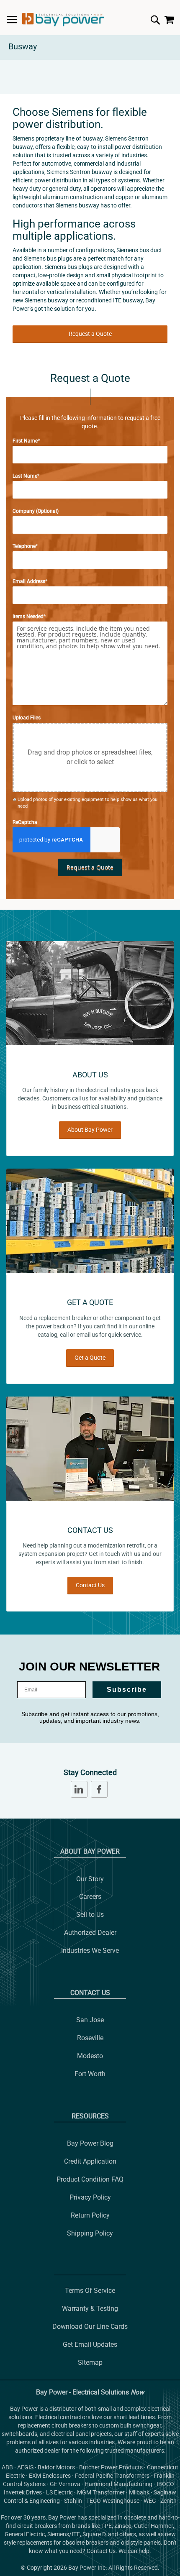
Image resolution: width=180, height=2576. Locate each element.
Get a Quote (90, 1358)
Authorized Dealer (90, 1933)
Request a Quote (90, 334)
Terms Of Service (90, 2291)
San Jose (90, 2020)
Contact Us (90, 1585)
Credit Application (90, 2161)
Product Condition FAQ (90, 2179)
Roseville (90, 2038)
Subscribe (127, 1690)
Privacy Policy (90, 2197)
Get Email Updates (90, 2344)
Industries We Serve (90, 1951)
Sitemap (90, 2362)
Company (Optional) (36, 511)
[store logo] (63, 20)
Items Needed (28, 617)
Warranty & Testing (90, 2309)
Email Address (29, 581)
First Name (25, 441)
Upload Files (27, 718)
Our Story (90, 1879)
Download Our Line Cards (90, 2327)
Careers (90, 1897)
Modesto (90, 2056)
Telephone (24, 546)
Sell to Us (90, 1915)
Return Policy (90, 2215)
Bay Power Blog (90, 2143)
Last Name (25, 476)
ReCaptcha (25, 822)
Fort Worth (90, 2074)
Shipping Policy (90, 2233)
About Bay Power (90, 1130)
